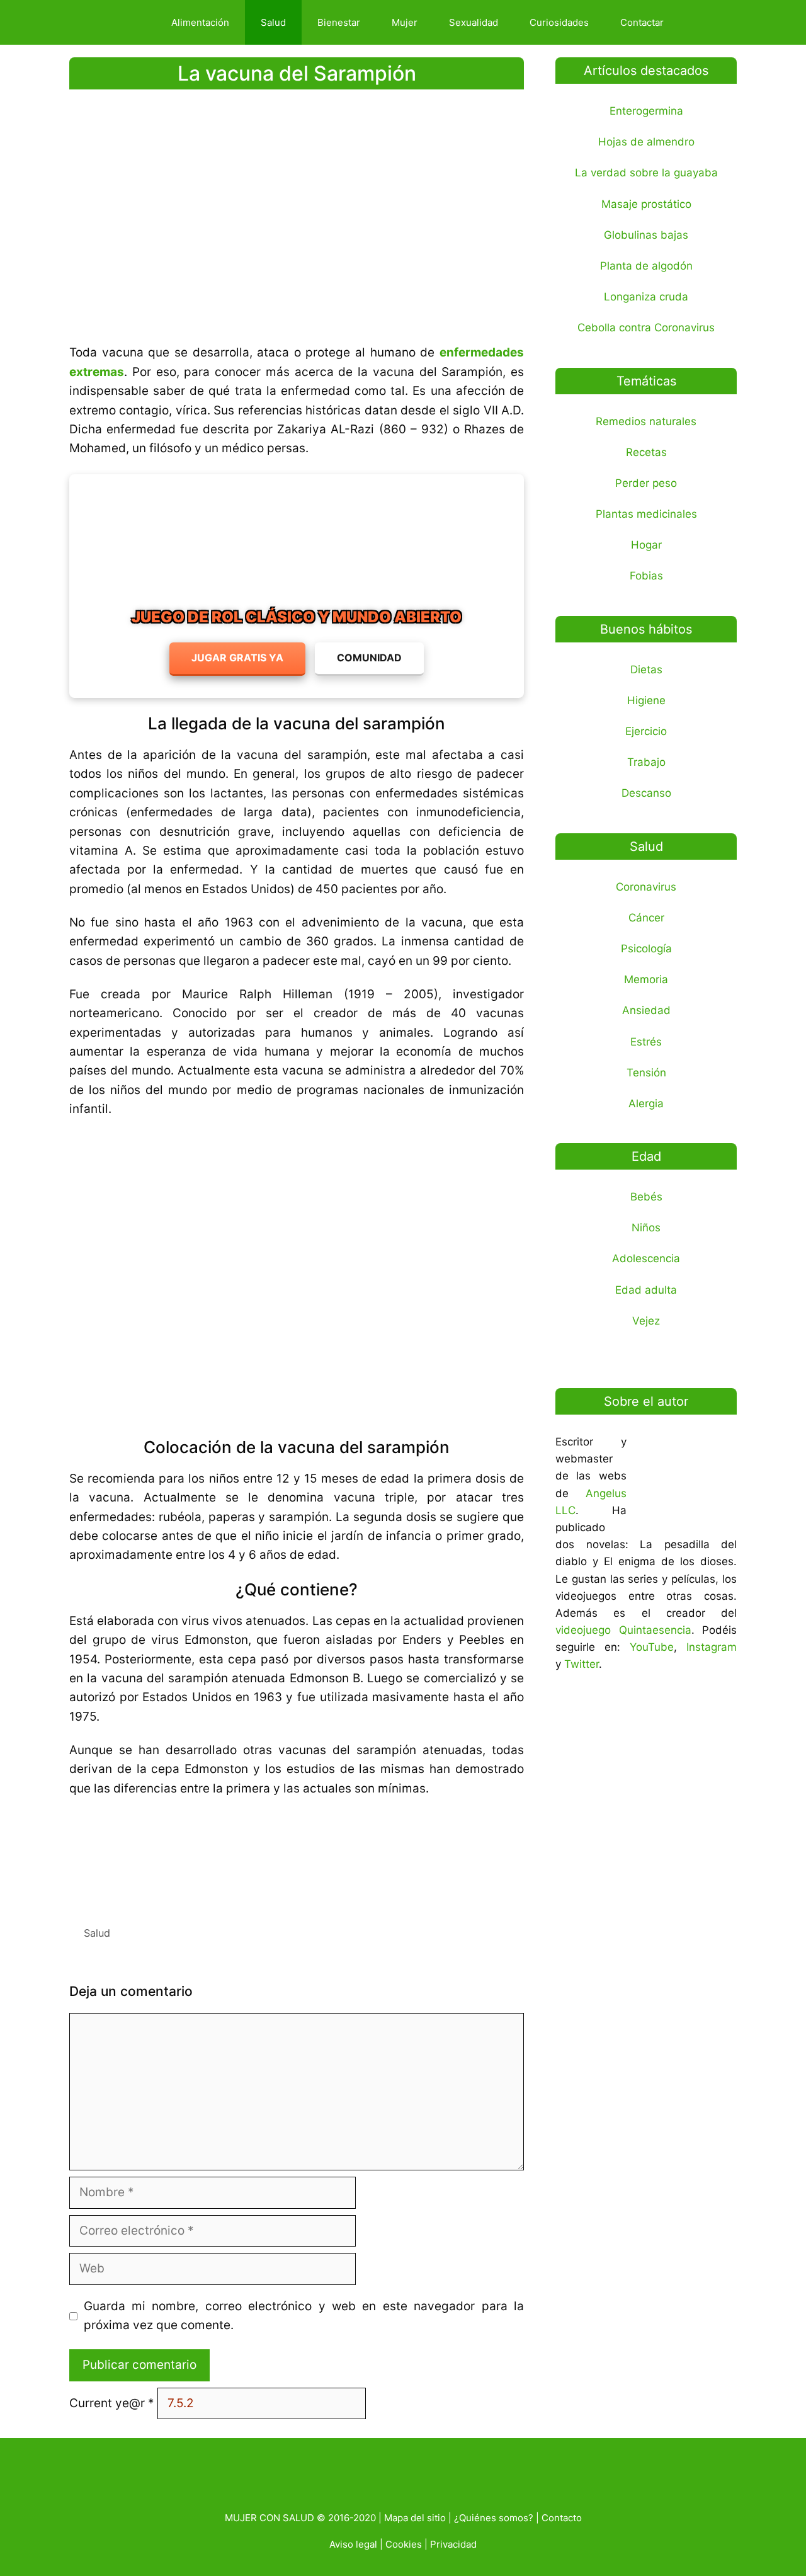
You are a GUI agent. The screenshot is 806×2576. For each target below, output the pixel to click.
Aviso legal (353, 2544)
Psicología (646, 949)
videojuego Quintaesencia (623, 1630)
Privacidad (453, 2544)
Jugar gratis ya (237, 658)
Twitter (582, 1664)
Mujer (405, 22)
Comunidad (369, 658)
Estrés (646, 1042)
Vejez (646, 1321)
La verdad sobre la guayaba (646, 173)
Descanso (646, 793)
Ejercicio (646, 731)
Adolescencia (646, 1258)
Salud (273, 22)
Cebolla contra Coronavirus (646, 328)
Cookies (404, 2544)
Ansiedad (646, 1010)
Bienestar (339, 22)
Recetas (646, 452)
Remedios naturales (646, 421)
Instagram (712, 1647)
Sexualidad (474, 22)
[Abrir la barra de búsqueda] (701, 22)
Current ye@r (112, 2403)
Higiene (646, 700)
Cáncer (646, 918)
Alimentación (200, 22)
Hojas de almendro (646, 142)
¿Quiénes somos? (494, 2518)
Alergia (646, 1103)
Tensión (646, 1073)
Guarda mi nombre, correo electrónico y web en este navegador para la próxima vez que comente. (304, 2316)
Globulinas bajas (646, 235)
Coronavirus (646, 887)
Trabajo (646, 762)
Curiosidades (559, 22)
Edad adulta (646, 1290)
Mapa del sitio (415, 2518)
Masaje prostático (646, 204)
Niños (646, 1228)
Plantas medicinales (646, 514)
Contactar (642, 22)
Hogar (646, 545)
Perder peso (646, 483)
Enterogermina (646, 111)
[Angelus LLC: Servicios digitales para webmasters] (297, 1856)
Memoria (646, 979)
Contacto (562, 2518)
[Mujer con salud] (116, 22)
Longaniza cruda (646, 297)
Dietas (646, 670)
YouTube (652, 1647)
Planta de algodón (646, 266)
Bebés (646, 1197)
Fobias (646, 576)
